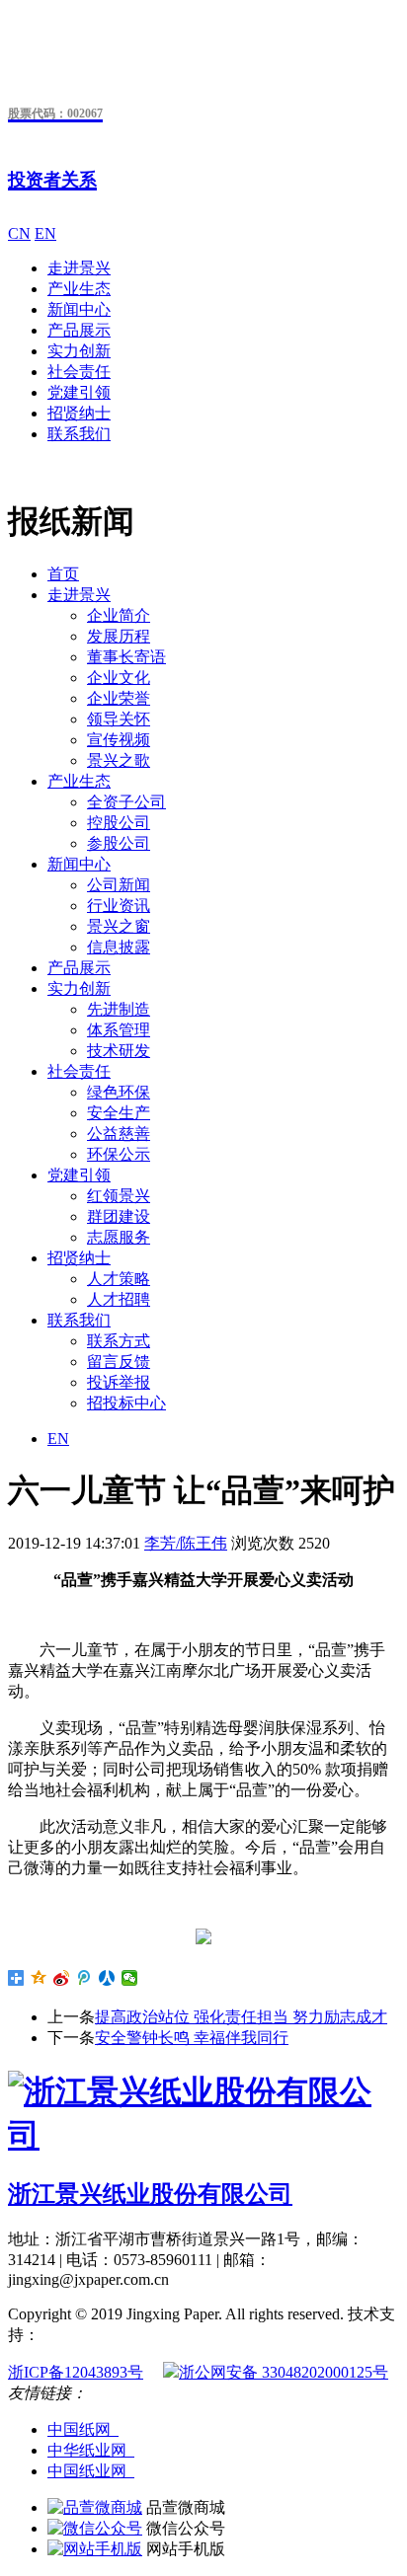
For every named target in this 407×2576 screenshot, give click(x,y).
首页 (63, 574)
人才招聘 (119, 1299)
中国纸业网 (91, 2471)
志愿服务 (119, 1237)
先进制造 (119, 1009)
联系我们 (79, 434)
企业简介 (119, 615)
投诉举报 (119, 1382)
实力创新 (79, 351)
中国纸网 (83, 2429)
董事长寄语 (126, 657)
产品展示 (79, 330)
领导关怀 (119, 719)
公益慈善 (119, 1134)
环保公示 (119, 1154)
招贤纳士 (79, 413)
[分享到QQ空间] (39, 1978)
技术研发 (119, 1051)
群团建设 (119, 1216)
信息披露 (119, 947)
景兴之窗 (119, 926)
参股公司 (119, 843)
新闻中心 (79, 309)
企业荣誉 (119, 698)
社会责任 (79, 372)
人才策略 (119, 1279)
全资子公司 (126, 802)
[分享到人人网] (107, 1978)
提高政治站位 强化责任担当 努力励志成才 (241, 2017)
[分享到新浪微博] (62, 1978)
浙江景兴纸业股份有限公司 (150, 2194)
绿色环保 (119, 1092)
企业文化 (119, 678)
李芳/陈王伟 (186, 1543)
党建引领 (79, 392)
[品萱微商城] (95, 2507)
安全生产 (119, 1113)
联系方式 (119, 1341)
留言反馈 (119, 1362)
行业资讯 (119, 906)
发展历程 (119, 636)
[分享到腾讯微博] (84, 1978)
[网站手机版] (95, 2549)
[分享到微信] (130, 1978)
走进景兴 (79, 268)
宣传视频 (119, 740)
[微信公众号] (95, 2528)
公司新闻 (119, 885)
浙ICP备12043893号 (76, 2372)
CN (19, 233)
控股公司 (119, 823)
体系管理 (119, 1030)
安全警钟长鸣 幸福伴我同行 (192, 2038)
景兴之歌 (119, 760)
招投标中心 (126, 1403)
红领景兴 (119, 1196)
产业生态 (79, 289)
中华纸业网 (91, 2450)
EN (45, 233)
